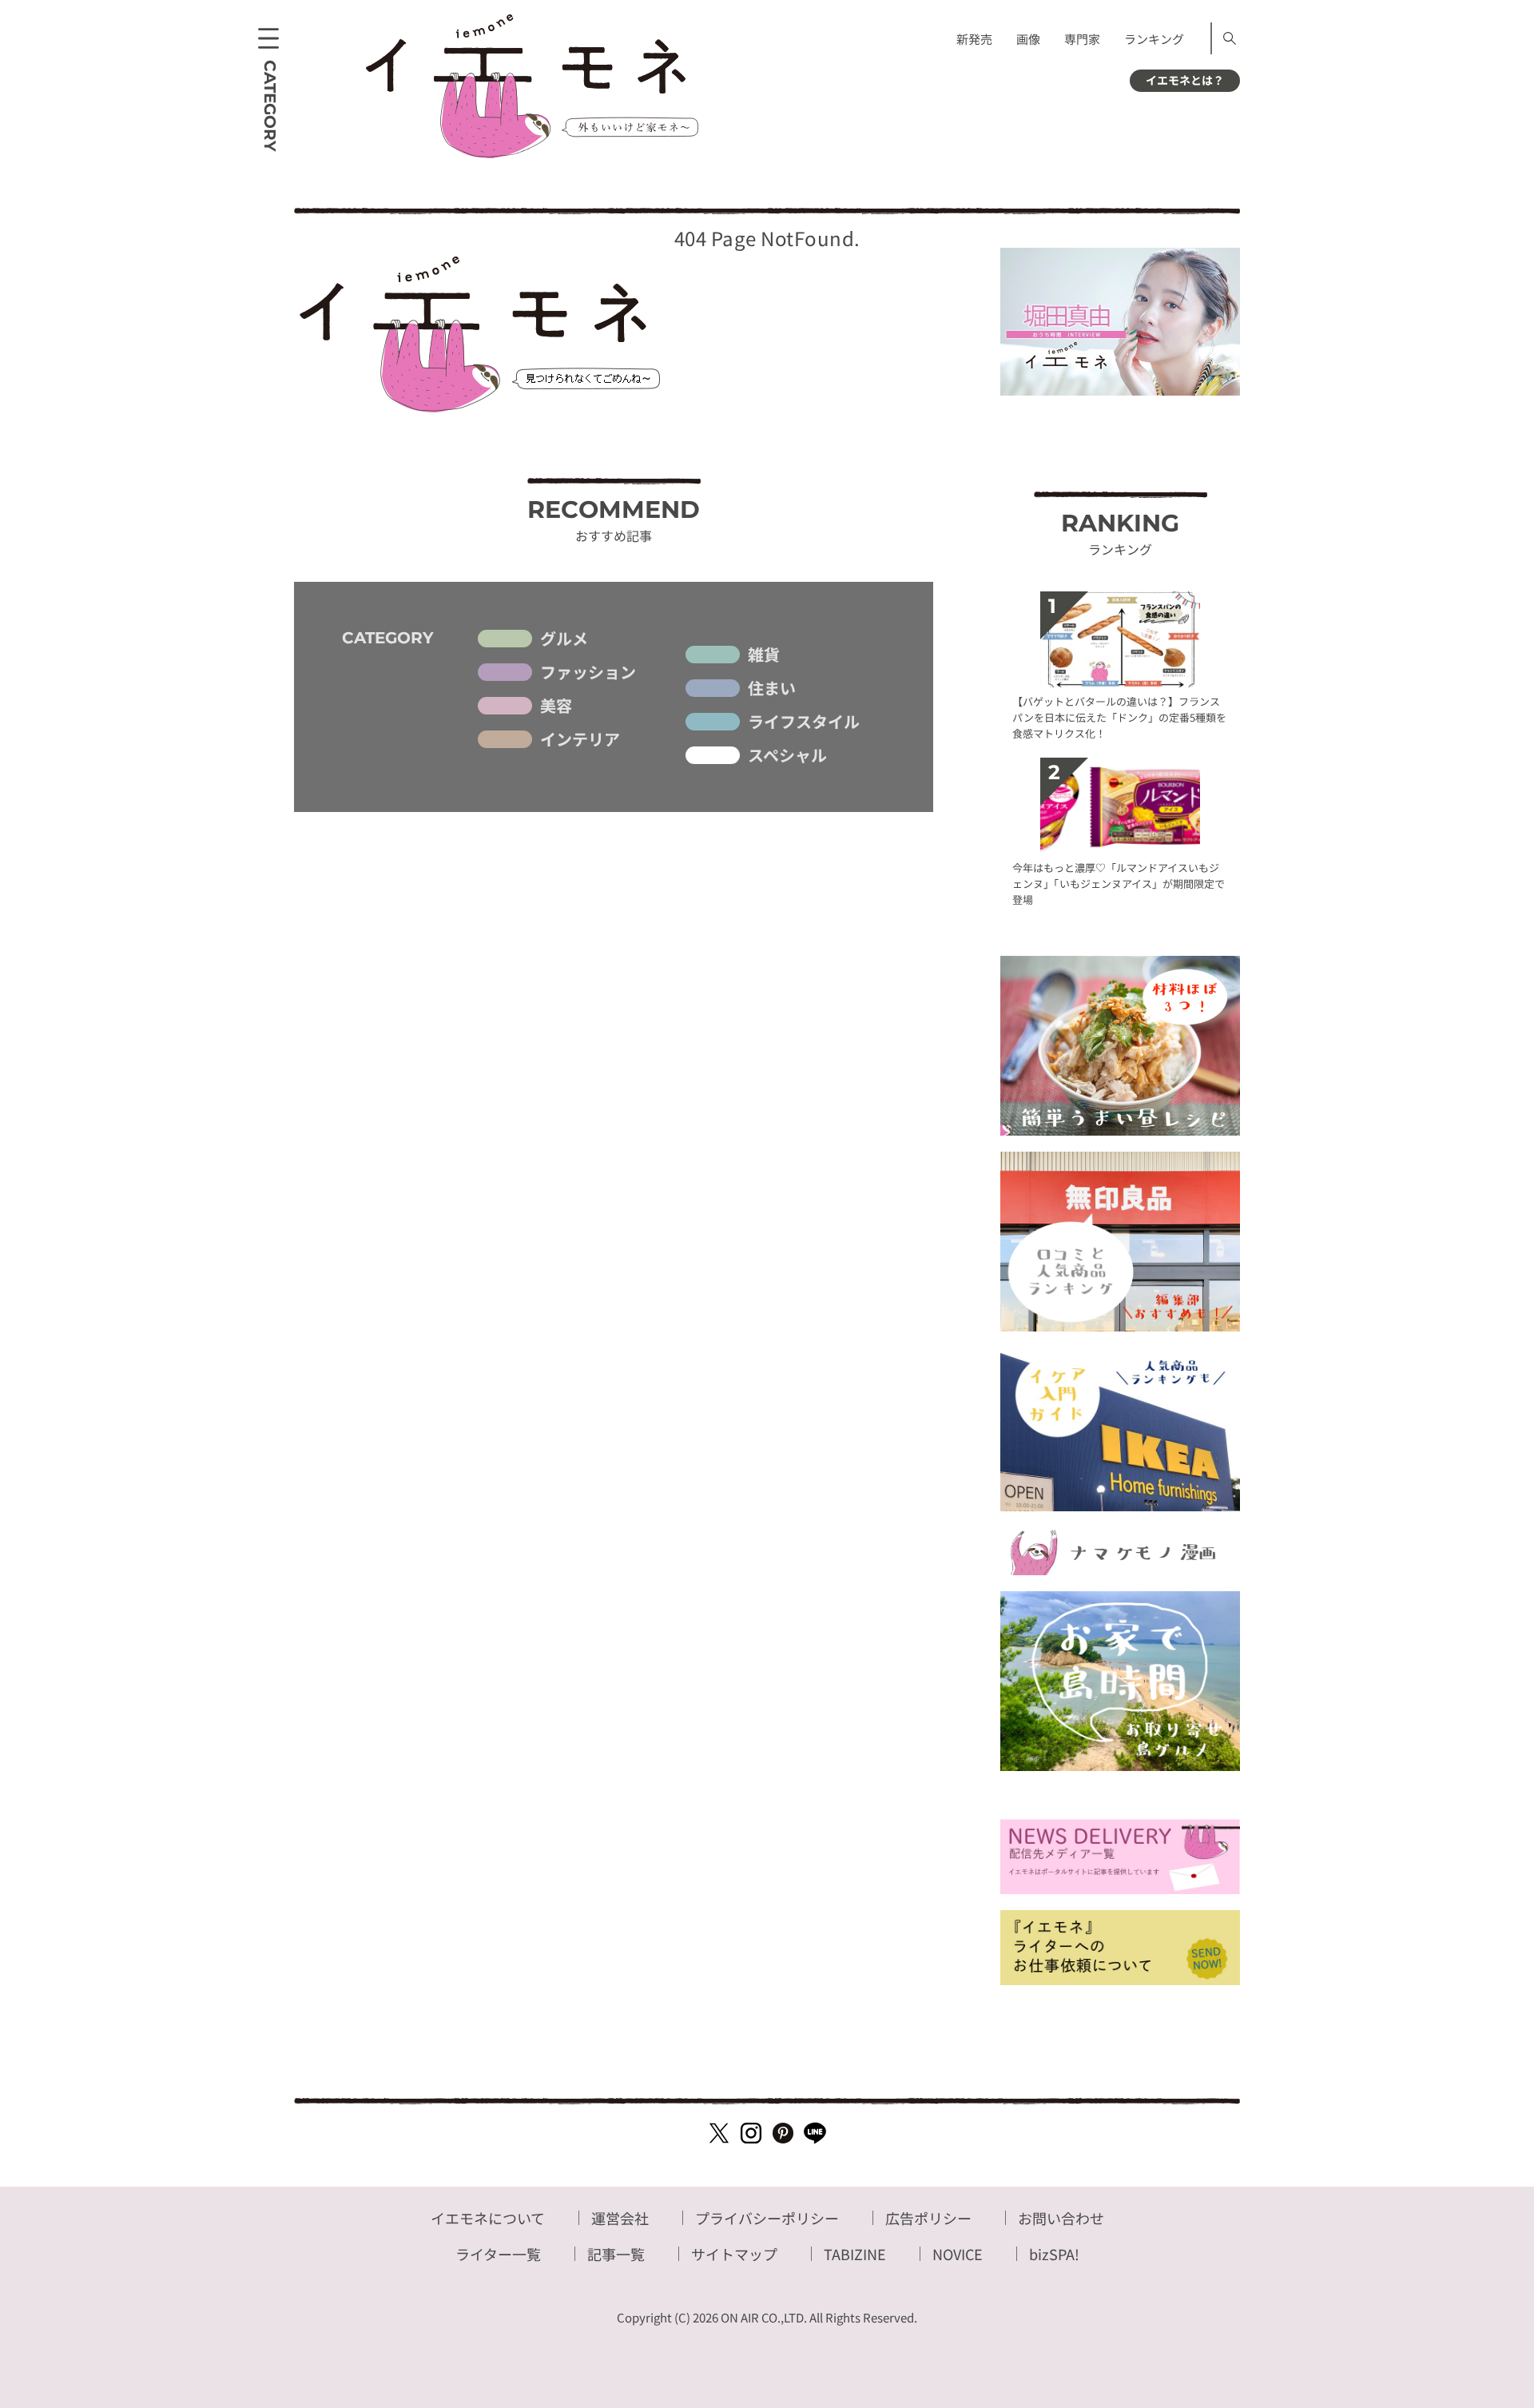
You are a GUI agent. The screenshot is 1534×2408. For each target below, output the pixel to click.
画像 (1028, 39)
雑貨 (764, 655)
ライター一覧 (498, 2254)
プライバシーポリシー (767, 2218)
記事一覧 (616, 2254)
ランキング (1154, 39)
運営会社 (620, 2218)
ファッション (588, 672)
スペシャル (787, 755)
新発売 (974, 39)
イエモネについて (488, 2218)
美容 (556, 706)
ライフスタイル (804, 722)
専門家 (1082, 39)
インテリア (580, 739)
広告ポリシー (928, 2218)
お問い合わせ (1061, 2218)
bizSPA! (1054, 2254)
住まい (772, 688)
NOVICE (958, 2254)
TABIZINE (855, 2254)
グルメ (564, 639)
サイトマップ (734, 2254)
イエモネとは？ (1185, 80)
